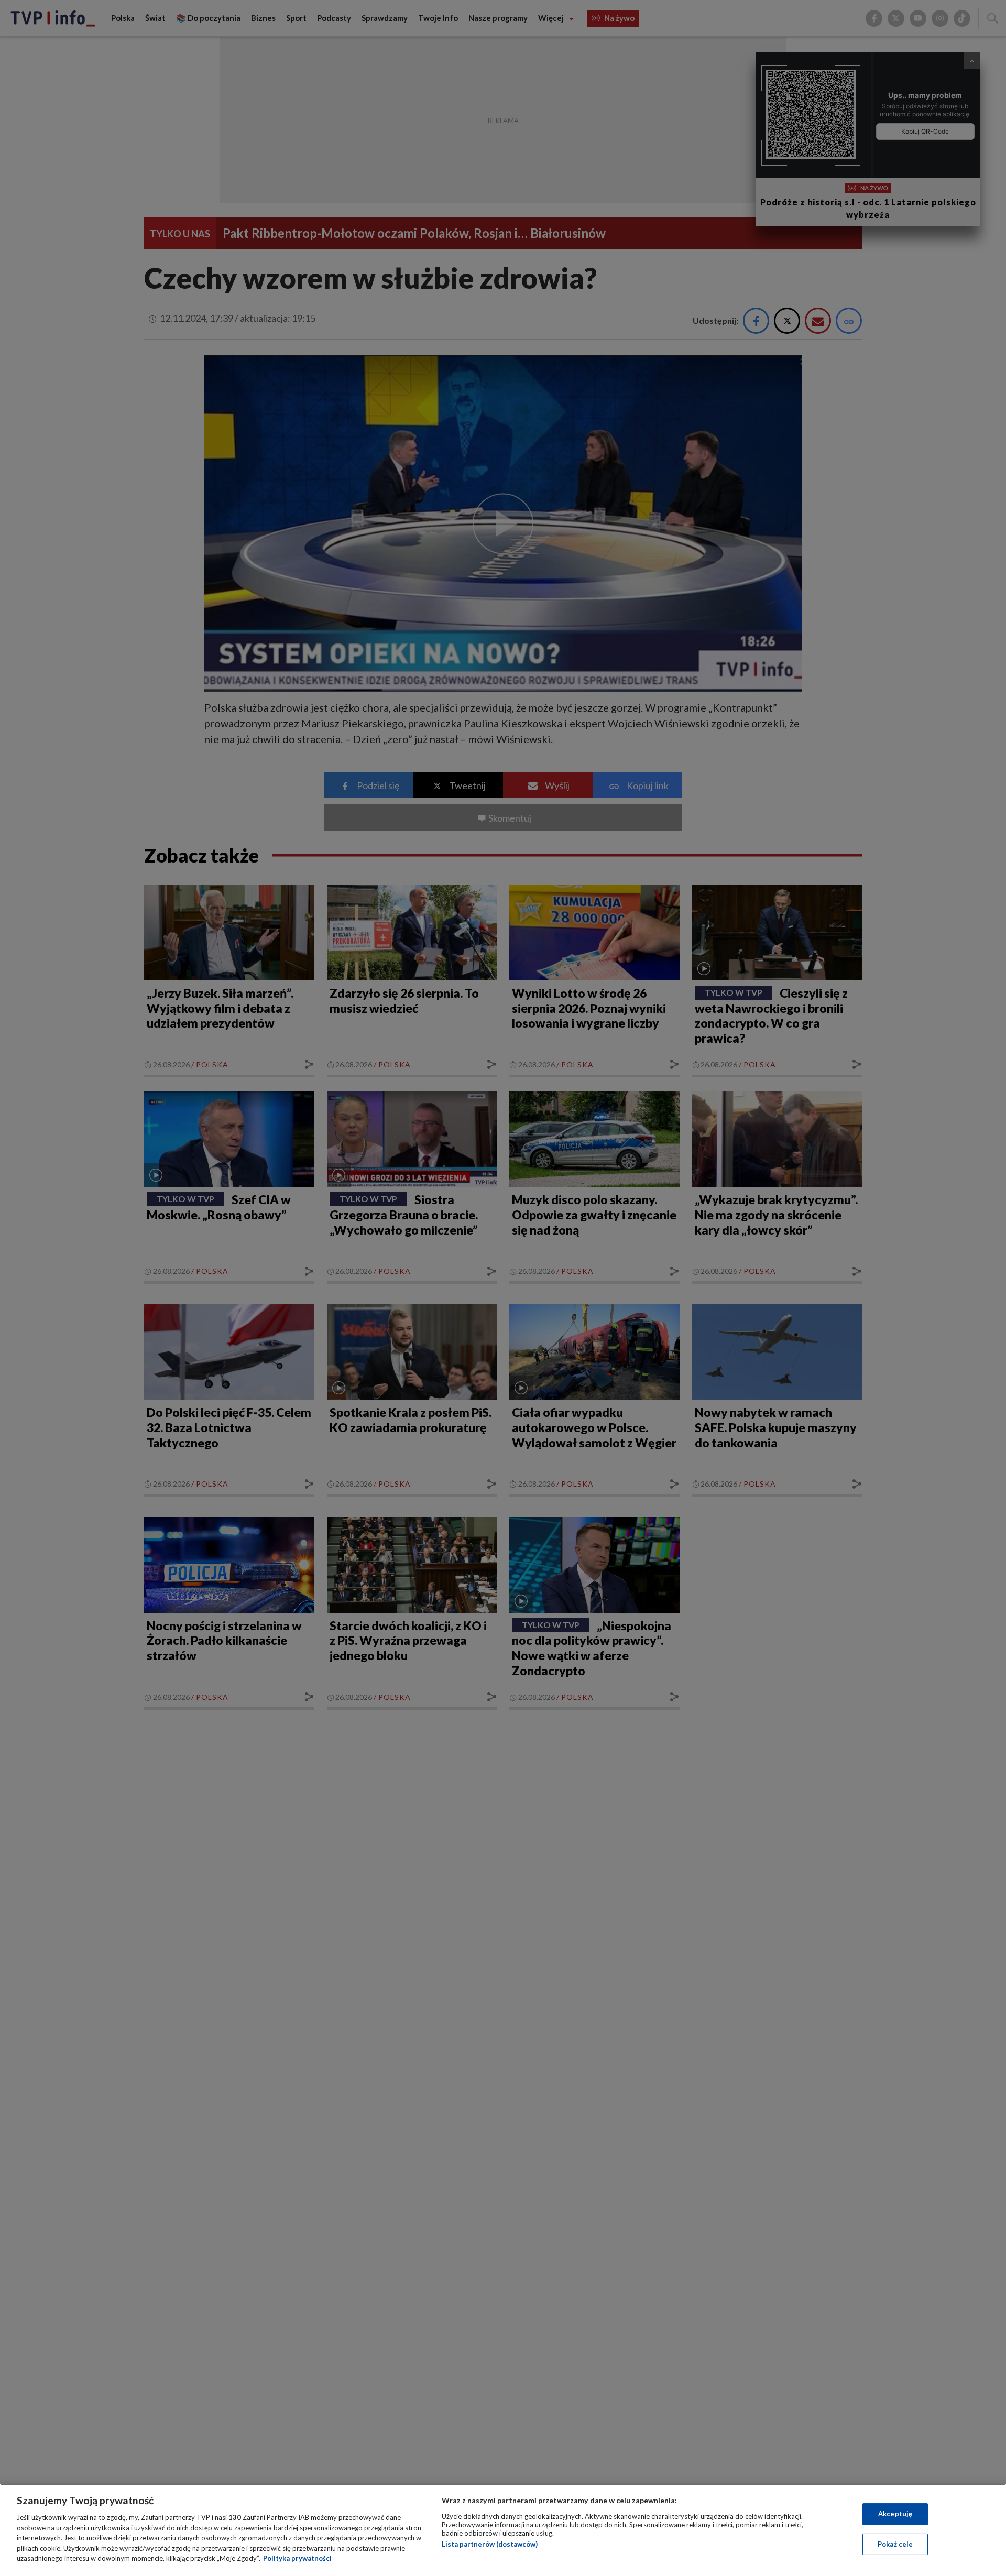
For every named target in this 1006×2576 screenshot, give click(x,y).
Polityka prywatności (297, 2558)
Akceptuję (895, 2514)
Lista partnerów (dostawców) (490, 2544)
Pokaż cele (895, 2544)
